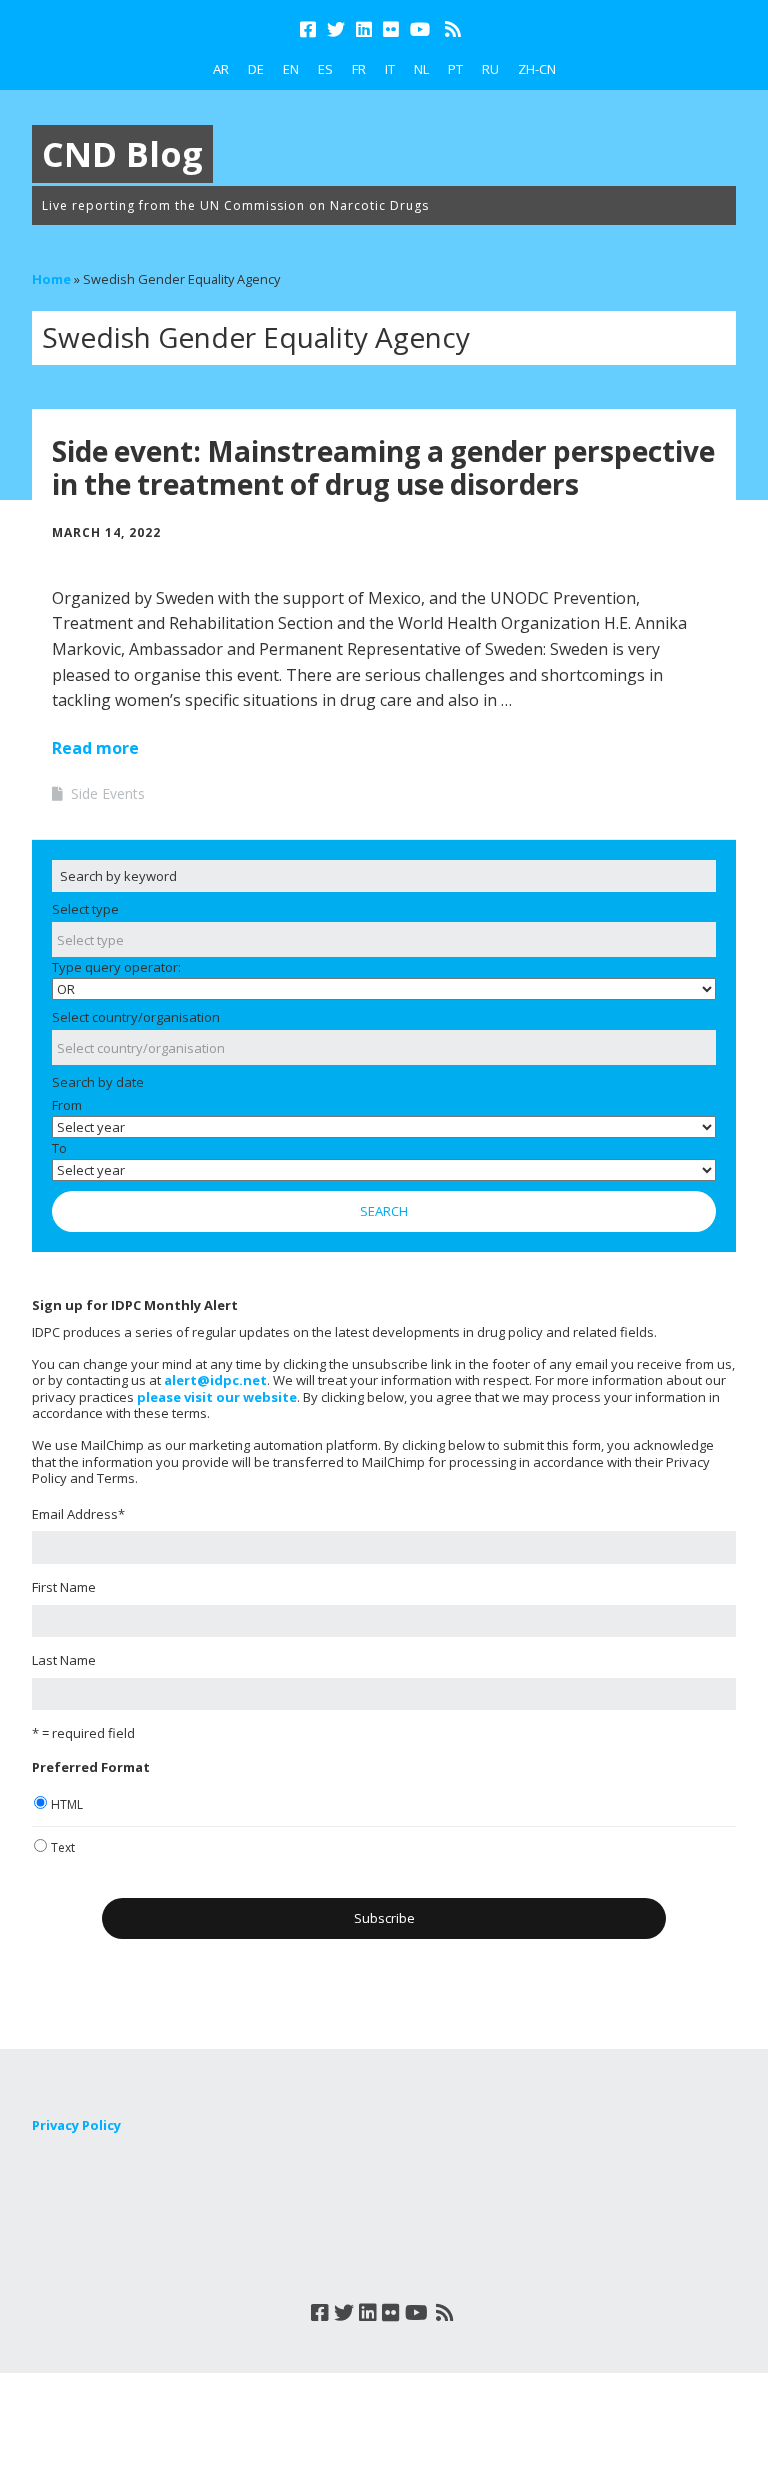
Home (51, 279)
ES (325, 69)
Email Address (78, 1514)
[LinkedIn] (364, 29)
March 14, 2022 (106, 532)
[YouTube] (420, 29)
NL (421, 69)
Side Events (108, 793)
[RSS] (452, 29)
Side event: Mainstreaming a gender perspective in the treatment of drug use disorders (383, 468)
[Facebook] (310, 29)
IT (390, 69)
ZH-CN (537, 69)
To (59, 1148)
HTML (67, 1804)
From (67, 1105)
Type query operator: (116, 967)
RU (490, 69)
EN (291, 69)
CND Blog (122, 154)
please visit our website (217, 1397)
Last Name (64, 1660)
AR (221, 69)
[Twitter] (336, 29)
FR (359, 69)
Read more (95, 748)
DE (256, 69)
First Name (64, 1587)
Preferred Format (91, 1767)
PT (455, 69)
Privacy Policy (76, 2125)
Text (63, 1847)
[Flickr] (391, 29)
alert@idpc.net (215, 1380)
